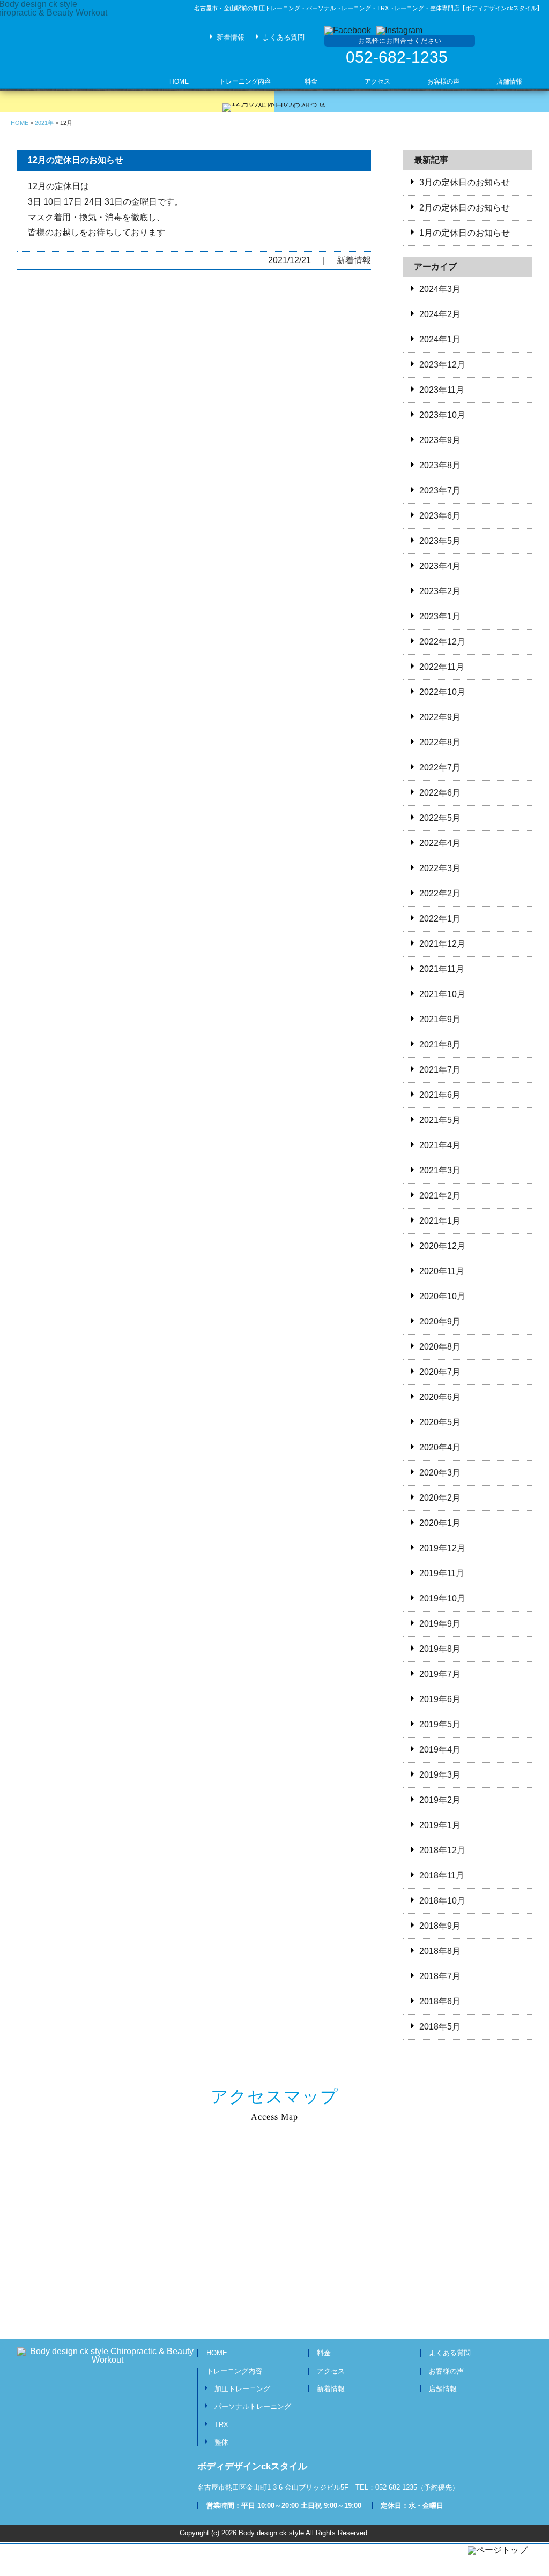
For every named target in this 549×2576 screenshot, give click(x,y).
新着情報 (231, 37)
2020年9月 (440, 1321)
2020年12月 (442, 1246)
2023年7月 (440, 491)
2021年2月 (440, 1196)
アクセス (331, 2371)
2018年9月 (440, 1926)
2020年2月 (440, 1498)
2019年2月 (440, 1800)
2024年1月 (440, 339)
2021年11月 (442, 969)
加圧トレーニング (242, 2389)
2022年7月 (440, 767)
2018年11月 (442, 1875)
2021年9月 (440, 1019)
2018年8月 (440, 1951)
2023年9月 (440, 440)
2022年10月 (442, 692)
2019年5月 (440, 1724)
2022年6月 (440, 793)
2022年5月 (440, 818)
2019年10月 (442, 1598)
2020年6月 (440, 1397)
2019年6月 (440, 1699)
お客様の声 (446, 2371)
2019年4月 (440, 1750)
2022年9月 (440, 717)
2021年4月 (440, 1145)
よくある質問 (284, 37)
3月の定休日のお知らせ (465, 182)
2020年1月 (440, 1523)
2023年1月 (440, 616)
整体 (221, 2442)
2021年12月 (442, 944)
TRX (221, 2425)
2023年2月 (440, 591)
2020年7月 (440, 1372)
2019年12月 (442, 1548)
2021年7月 (440, 1070)
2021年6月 (440, 1095)
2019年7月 (440, 1674)
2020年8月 (440, 1347)
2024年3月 (440, 289)
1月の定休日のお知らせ (465, 233)
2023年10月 (442, 415)
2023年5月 (440, 541)
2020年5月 (440, 1422)
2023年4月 (440, 566)
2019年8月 (440, 1649)
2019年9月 (440, 1624)
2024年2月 (440, 314)
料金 (324, 2353)
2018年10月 (442, 1901)
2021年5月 (440, 1120)
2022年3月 (440, 868)
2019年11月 (442, 1573)
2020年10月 (442, 1296)
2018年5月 (440, 2027)
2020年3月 (440, 1473)
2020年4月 (440, 1447)
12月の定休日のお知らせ (76, 160)
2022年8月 (440, 742)
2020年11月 (442, 1271)
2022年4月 (440, 843)
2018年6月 (440, 2001)
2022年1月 (440, 919)
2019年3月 (440, 1775)
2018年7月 (440, 1976)
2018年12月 (442, 1850)
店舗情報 (443, 2389)
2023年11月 (442, 390)
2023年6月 (440, 516)
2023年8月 (440, 465)
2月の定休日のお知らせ (465, 208)
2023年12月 (442, 365)
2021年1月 (440, 1221)
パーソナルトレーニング (253, 2406)
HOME (217, 2353)
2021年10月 (442, 994)
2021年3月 (440, 1170)
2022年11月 (442, 667)
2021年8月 (440, 1044)
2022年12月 (442, 642)
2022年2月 (440, 893)
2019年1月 (440, 1825)
